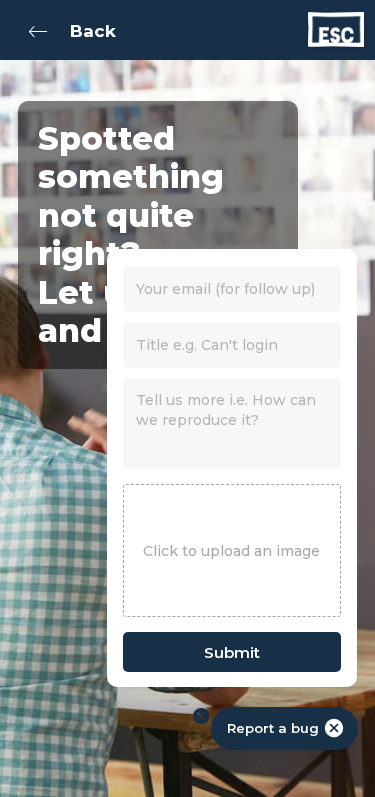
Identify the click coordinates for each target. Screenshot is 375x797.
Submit (232, 652)
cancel (334, 728)
